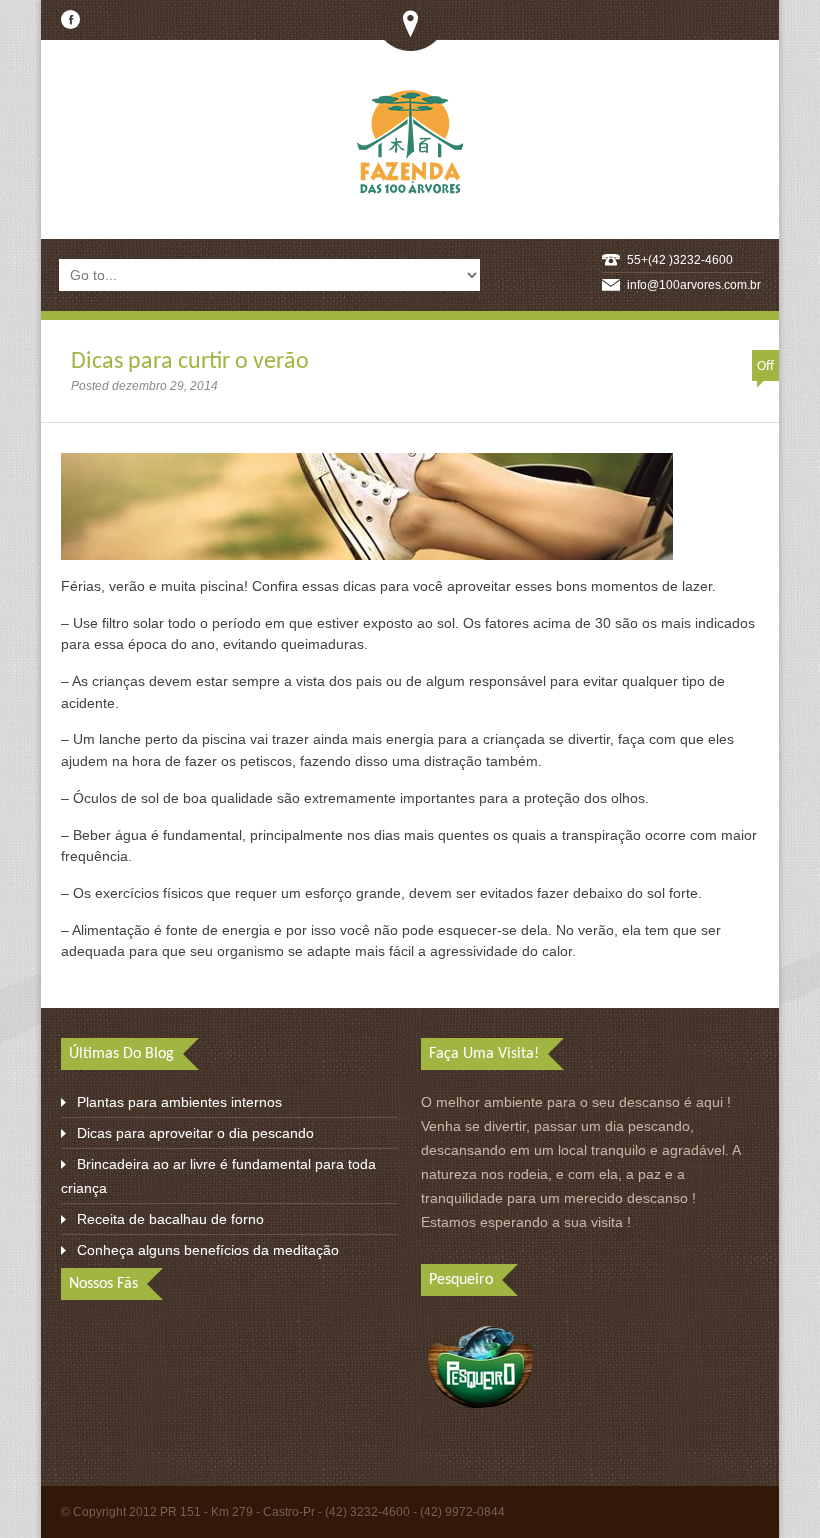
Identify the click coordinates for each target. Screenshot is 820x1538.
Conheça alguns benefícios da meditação (208, 1250)
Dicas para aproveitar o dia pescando (195, 1133)
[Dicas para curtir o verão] (367, 564)
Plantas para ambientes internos (179, 1102)
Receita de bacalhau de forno (170, 1219)
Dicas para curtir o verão (190, 362)
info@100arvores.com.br (694, 285)
